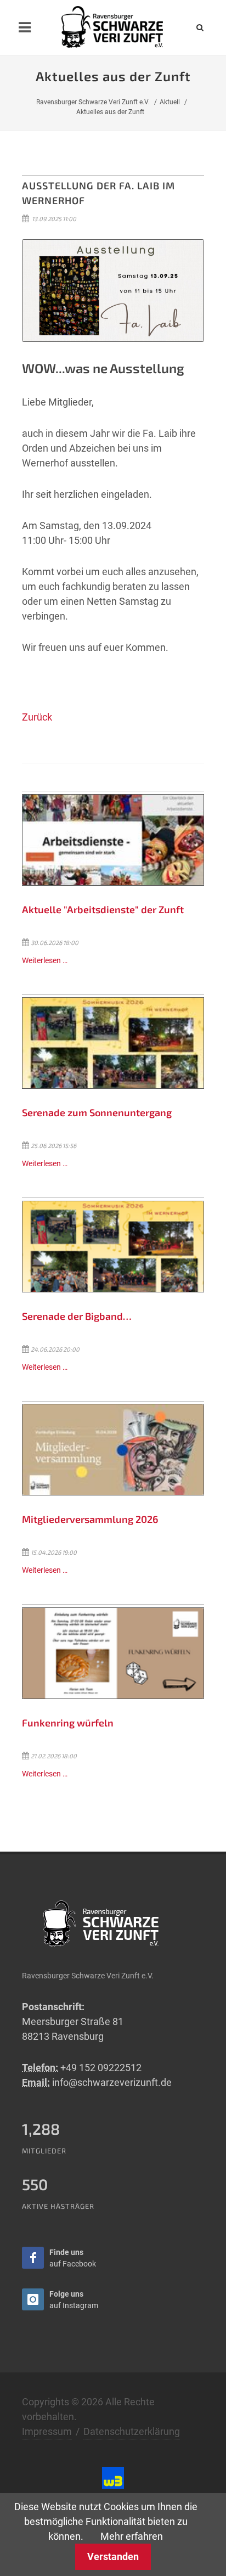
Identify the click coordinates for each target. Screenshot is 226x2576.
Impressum (47, 2431)
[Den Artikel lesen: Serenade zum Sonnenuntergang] (113, 1043)
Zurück (37, 717)
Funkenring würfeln (68, 1723)
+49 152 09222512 (101, 2068)
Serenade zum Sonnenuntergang (97, 1112)
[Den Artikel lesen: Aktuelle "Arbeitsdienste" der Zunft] (113, 840)
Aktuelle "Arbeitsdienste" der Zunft (103, 909)
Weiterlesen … (45, 961)
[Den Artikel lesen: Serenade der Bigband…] (113, 1247)
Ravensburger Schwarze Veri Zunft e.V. (93, 102)
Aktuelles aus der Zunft (110, 112)
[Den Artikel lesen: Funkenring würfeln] (113, 1653)
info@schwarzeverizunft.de (112, 2082)
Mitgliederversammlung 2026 (90, 1519)
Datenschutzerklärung (132, 2431)
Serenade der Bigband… (77, 1316)
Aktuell (170, 102)
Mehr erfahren (132, 2536)
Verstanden (113, 2557)
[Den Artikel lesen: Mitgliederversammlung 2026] (113, 1450)
